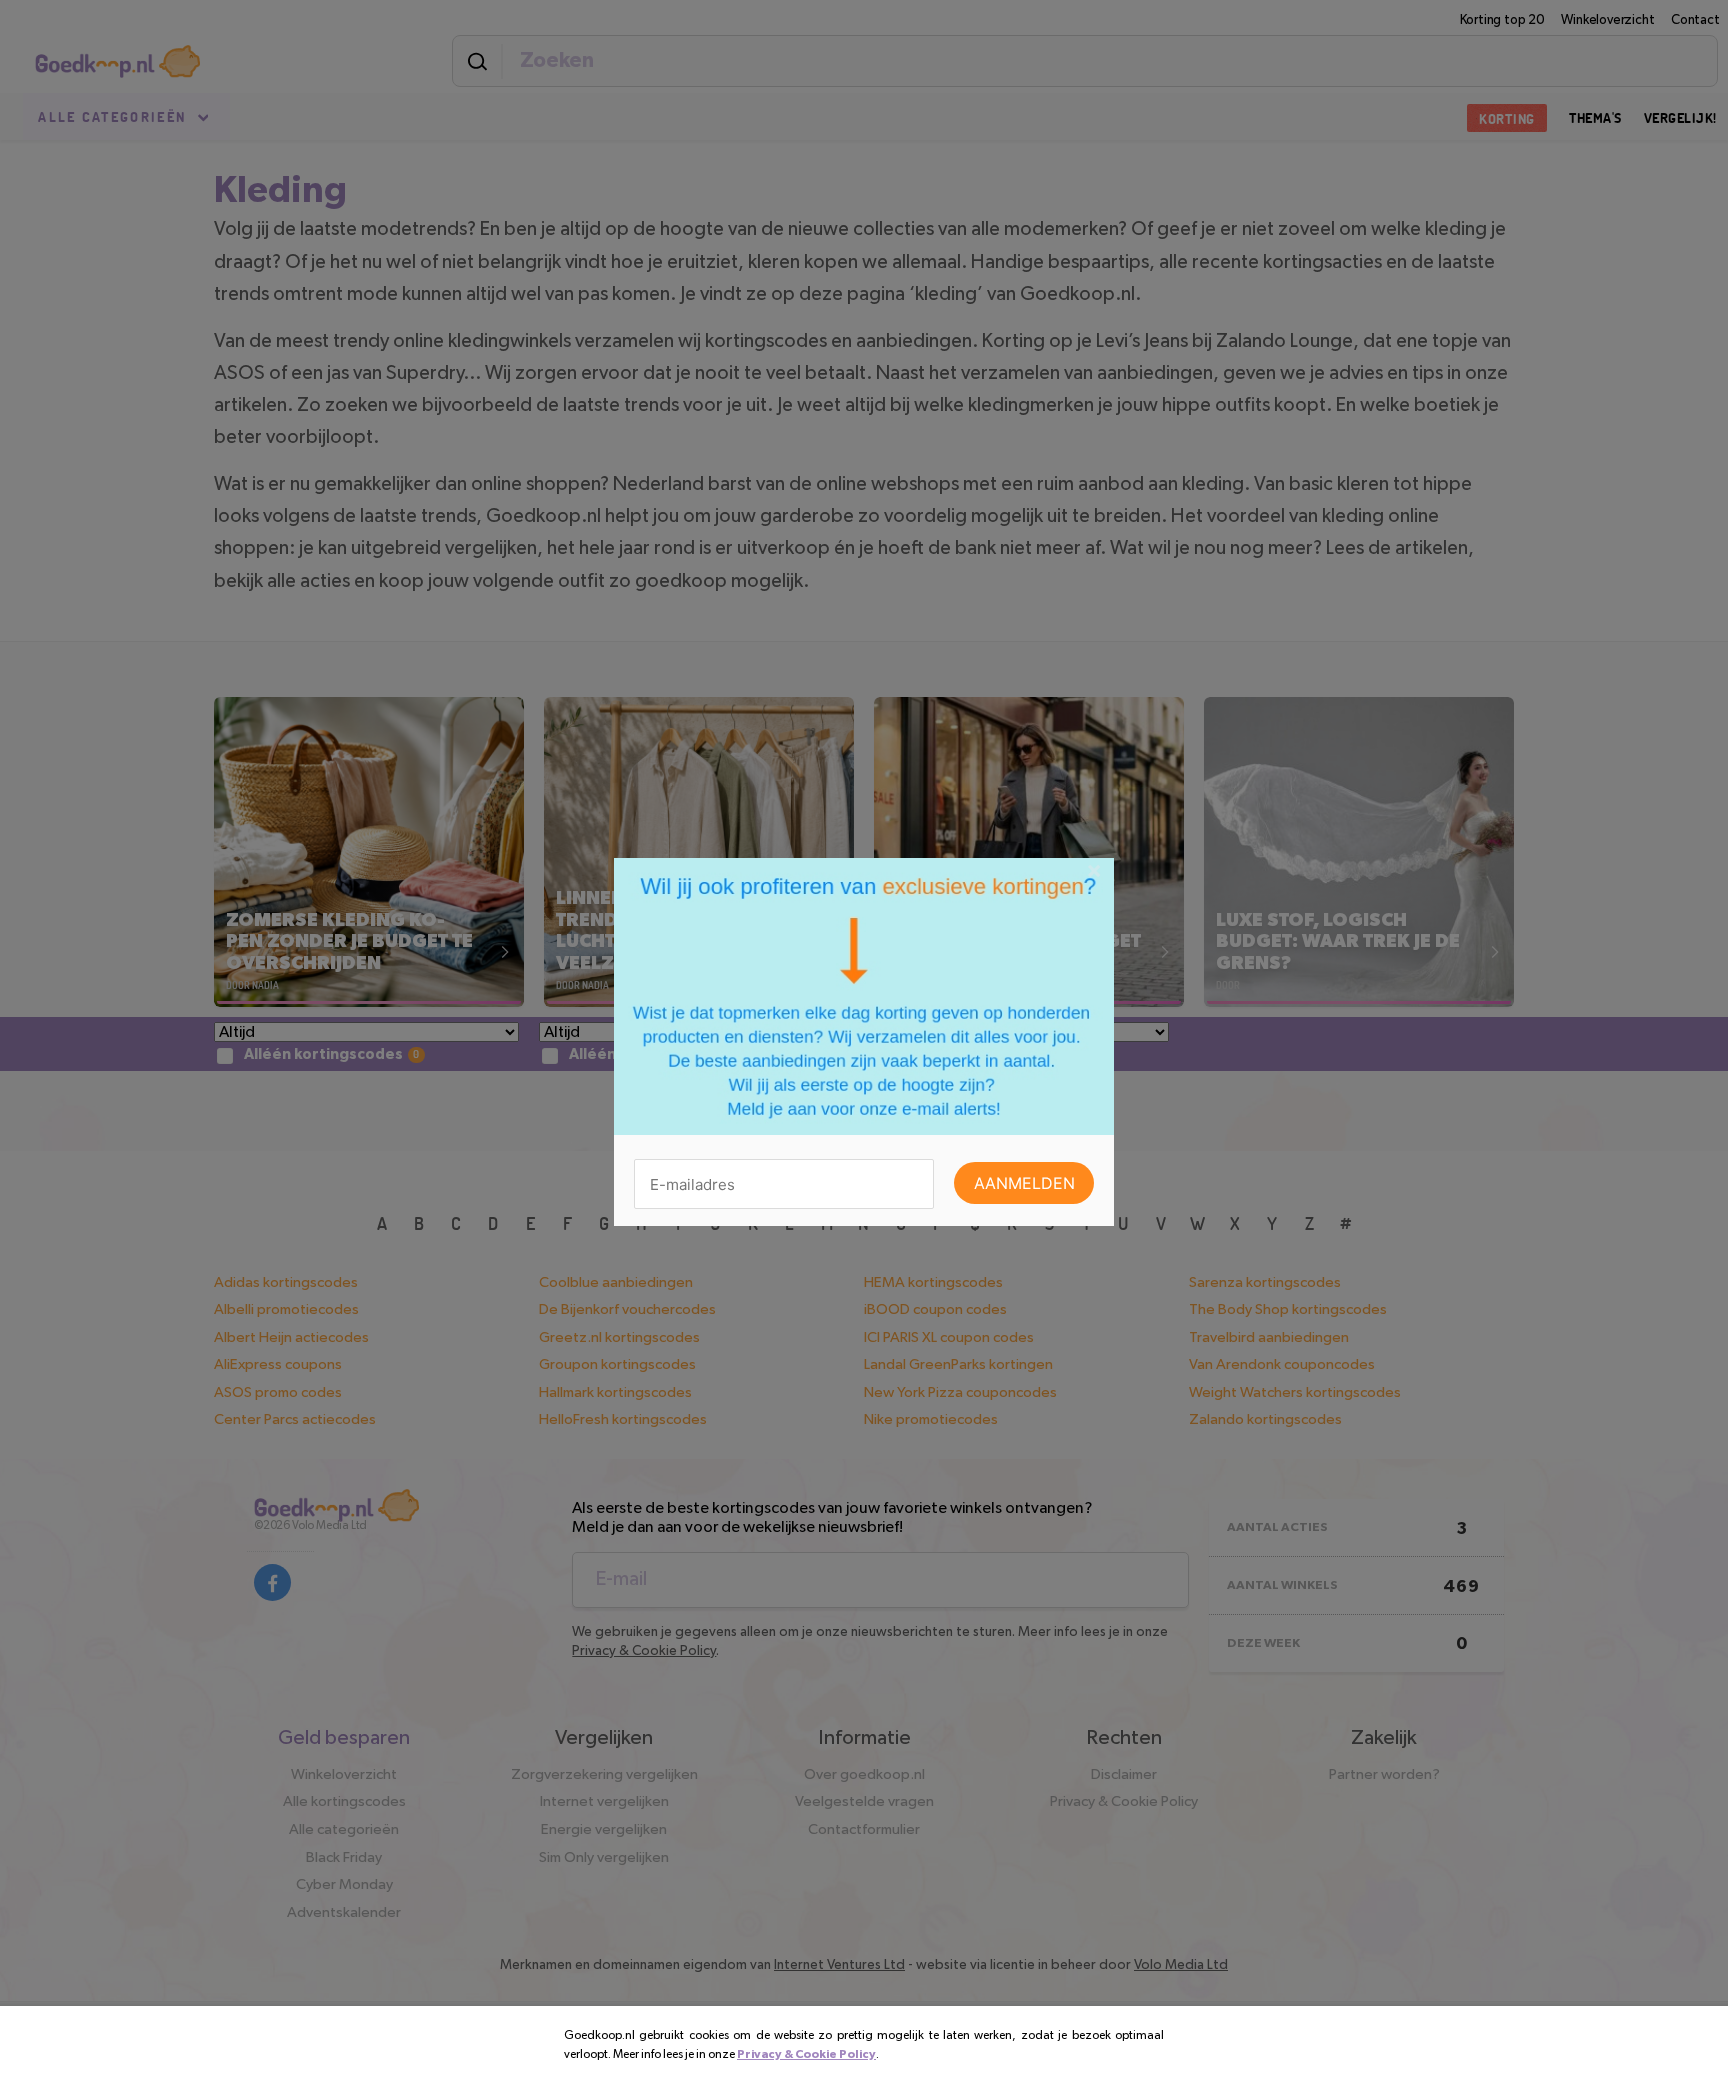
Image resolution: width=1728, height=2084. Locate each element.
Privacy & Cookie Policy (806, 2054)
